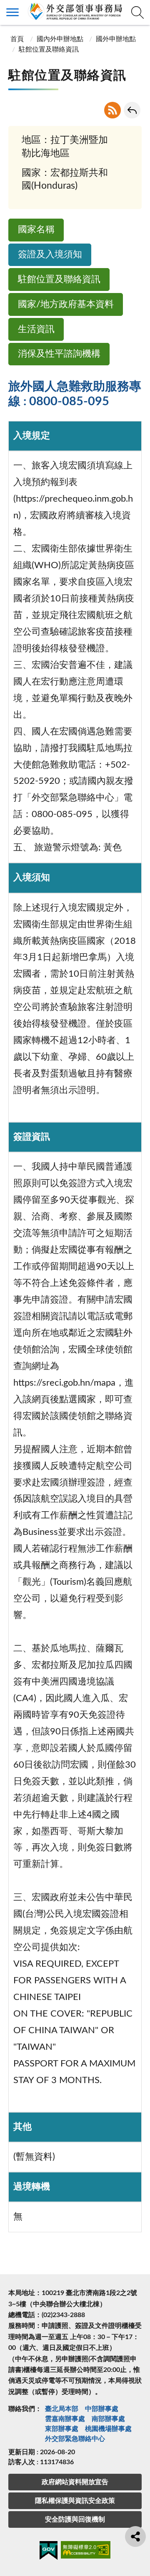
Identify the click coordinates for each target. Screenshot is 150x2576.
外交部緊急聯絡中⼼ (75, 2439)
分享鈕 (135, 2537)
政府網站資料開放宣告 (75, 2482)
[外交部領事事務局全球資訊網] (75, 11)
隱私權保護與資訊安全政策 (75, 2501)
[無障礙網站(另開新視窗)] (86, 2551)
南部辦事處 (108, 2419)
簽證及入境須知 (50, 255)
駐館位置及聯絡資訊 (59, 280)
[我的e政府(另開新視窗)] (49, 2552)
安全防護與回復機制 (75, 2519)
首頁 (17, 39)
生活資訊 (36, 329)
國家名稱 (36, 230)
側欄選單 (12, 12)
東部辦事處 (62, 2429)
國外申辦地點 (116, 39)
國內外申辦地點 (60, 39)
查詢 (137, 12)
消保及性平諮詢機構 (59, 354)
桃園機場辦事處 (108, 2429)
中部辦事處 (102, 2409)
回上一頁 (132, 110)
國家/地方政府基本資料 (66, 304)
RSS (112, 110)
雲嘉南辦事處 (65, 2419)
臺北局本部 (62, 2409)
